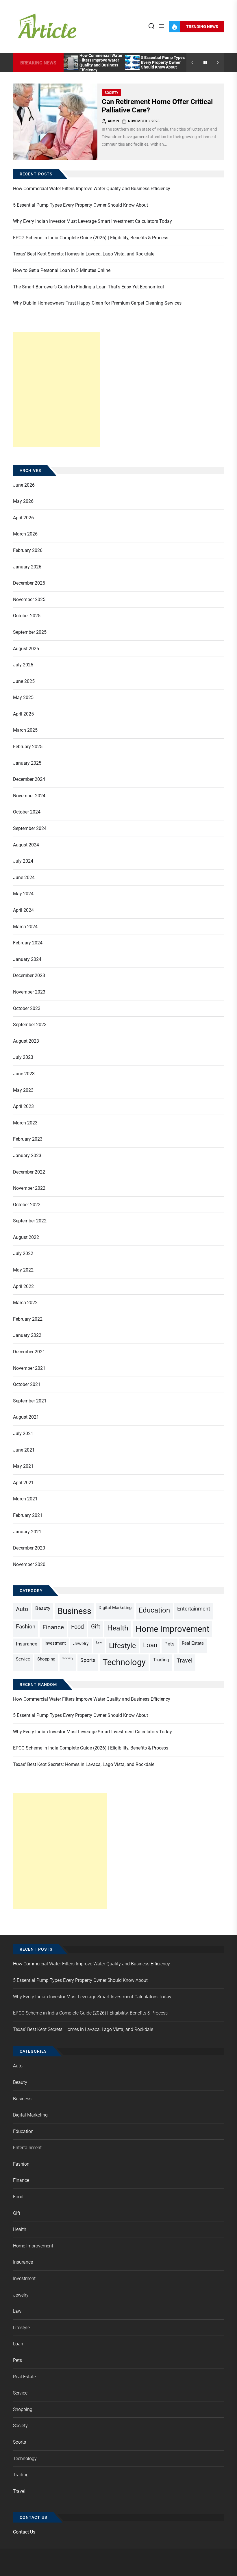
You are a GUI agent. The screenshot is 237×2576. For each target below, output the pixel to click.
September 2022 (30, 1221)
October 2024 (27, 812)
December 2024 (29, 779)
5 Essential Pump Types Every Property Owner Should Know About (163, 62)
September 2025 (30, 632)
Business (74, 1611)
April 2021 (23, 1483)
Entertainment (194, 1609)
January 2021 (27, 1532)
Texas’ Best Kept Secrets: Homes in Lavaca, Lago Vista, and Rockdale (84, 254)
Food (77, 1627)
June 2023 (24, 1074)
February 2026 (28, 550)
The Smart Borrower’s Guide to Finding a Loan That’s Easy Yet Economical (88, 287)
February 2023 (28, 1139)
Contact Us (24, 2532)
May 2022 (23, 1270)
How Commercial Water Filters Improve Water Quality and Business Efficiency (101, 63)
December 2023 (29, 975)
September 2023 (30, 1025)
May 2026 (23, 501)
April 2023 (23, 1106)
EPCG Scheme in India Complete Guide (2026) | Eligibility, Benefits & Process (91, 238)
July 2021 (23, 1434)
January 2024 (27, 959)
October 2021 (27, 1384)
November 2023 (29, 992)
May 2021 (23, 1466)
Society (111, 93)
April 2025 (23, 714)
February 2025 (28, 747)
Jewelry (81, 1644)
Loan (150, 1645)
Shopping (46, 1659)
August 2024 (26, 845)
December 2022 (29, 1172)
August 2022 (26, 1237)
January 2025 (27, 763)
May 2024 (23, 894)
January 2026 (27, 567)
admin (113, 121)
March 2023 (25, 1123)
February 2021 (28, 1515)
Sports (88, 1660)
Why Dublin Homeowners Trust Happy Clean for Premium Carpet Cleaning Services (97, 303)
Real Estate (193, 1643)
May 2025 (23, 697)
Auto (22, 1609)
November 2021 (29, 1368)
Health (118, 1628)
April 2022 (23, 1286)
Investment (55, 1643)
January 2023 (27, 1156)
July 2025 (23, 665)
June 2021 (24, 1450)
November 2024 (29, 796)
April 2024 (23, 910)
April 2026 (23, 518)
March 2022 (25, 1303)
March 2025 (25, 730)
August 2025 (26, 649)
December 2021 (29, 1352)
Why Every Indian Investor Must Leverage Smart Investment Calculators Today (92, 221)
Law (99, 1642)
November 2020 (29, 1564)
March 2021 (25, 1499)
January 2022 (27, 1335)
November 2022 (29, 1188)
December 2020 (29, 1548)
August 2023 (26, 1041)
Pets (170, 1644)
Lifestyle (122, 1646)
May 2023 (23, 1090)
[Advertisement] (56, 390)
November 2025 (29, 599)
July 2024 (23, 861)
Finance (53, 1627)
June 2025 (24, 681)
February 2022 (28, 1319)
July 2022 (23, 1253)
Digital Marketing (115, 1608)
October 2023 (27, 1008)
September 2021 (30, 1401)
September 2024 (30, 828)
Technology (124, 1662)
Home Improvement (172, 1629)
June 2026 (24, 485)
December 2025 (29, 583)
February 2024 (28, 943)
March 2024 (25, 927)
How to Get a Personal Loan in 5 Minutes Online (62, 270)
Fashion (26, 1627)
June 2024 (24, 877)
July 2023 (23, 1057)
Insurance (27, 1644)
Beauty (43, 1608)
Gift (96, 1627)
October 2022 (27, 1205)
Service (23, 1659)
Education (154, 1610)
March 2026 (25, 534)
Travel (185, 1660)
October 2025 (27, 616)
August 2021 (26, 1417)
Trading (161, 1660)
